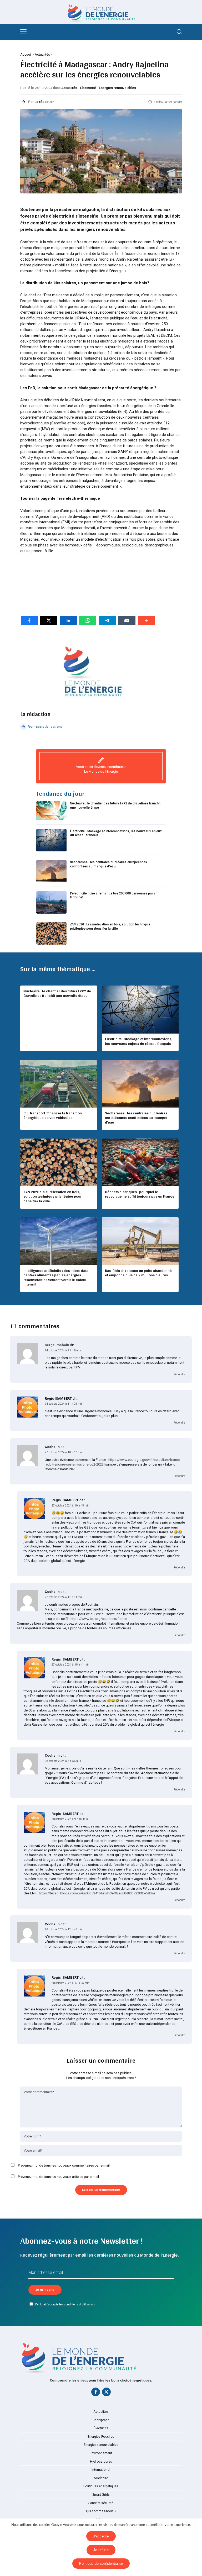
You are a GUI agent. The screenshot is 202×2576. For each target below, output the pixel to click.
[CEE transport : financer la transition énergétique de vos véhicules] (59, 1084)
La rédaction (44, 102)
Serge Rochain (57, 1345)
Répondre (180, 1374)
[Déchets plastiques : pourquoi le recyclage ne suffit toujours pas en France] (140, 1162)
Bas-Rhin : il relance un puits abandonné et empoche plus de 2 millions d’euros (138, 1273)
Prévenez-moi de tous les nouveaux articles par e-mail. (59, 2177)
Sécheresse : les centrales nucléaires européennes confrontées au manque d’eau (108, 864)
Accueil (26, 54)
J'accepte (101, 2536)
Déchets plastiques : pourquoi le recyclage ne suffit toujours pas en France (140, 1194)
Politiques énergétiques (101, 2486)
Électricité (88, 88)
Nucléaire (101, 2478)
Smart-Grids (101, 2495)
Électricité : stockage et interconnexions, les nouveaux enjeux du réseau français (116, 833)
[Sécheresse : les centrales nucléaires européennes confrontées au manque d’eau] (140, 1084)
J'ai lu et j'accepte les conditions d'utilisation (64, 2304)
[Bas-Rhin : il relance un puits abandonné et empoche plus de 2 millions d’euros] (140, 1241)
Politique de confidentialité (101, 2564)
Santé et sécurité (101, 2503)
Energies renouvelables (117, 88)
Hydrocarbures (101, 2462)
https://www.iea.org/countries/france (99, 1619)
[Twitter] (106, 2393)
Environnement (101, 2453)
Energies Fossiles (101, 2437)
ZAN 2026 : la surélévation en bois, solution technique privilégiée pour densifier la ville (110, 926)
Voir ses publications (45, 727)
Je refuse (101, 2550)
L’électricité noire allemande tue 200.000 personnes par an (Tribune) (114, 895)
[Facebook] (96, 2393)
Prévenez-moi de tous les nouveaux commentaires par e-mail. (64, 2165)
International (101, 2470)
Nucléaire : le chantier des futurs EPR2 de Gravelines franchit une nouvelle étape (115, 805)
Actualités (42, 54)
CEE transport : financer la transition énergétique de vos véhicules (53, 1115)
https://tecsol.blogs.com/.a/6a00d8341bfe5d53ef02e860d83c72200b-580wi (97, 1893)
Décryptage (101, 2420)
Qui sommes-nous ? (101, 2511)
